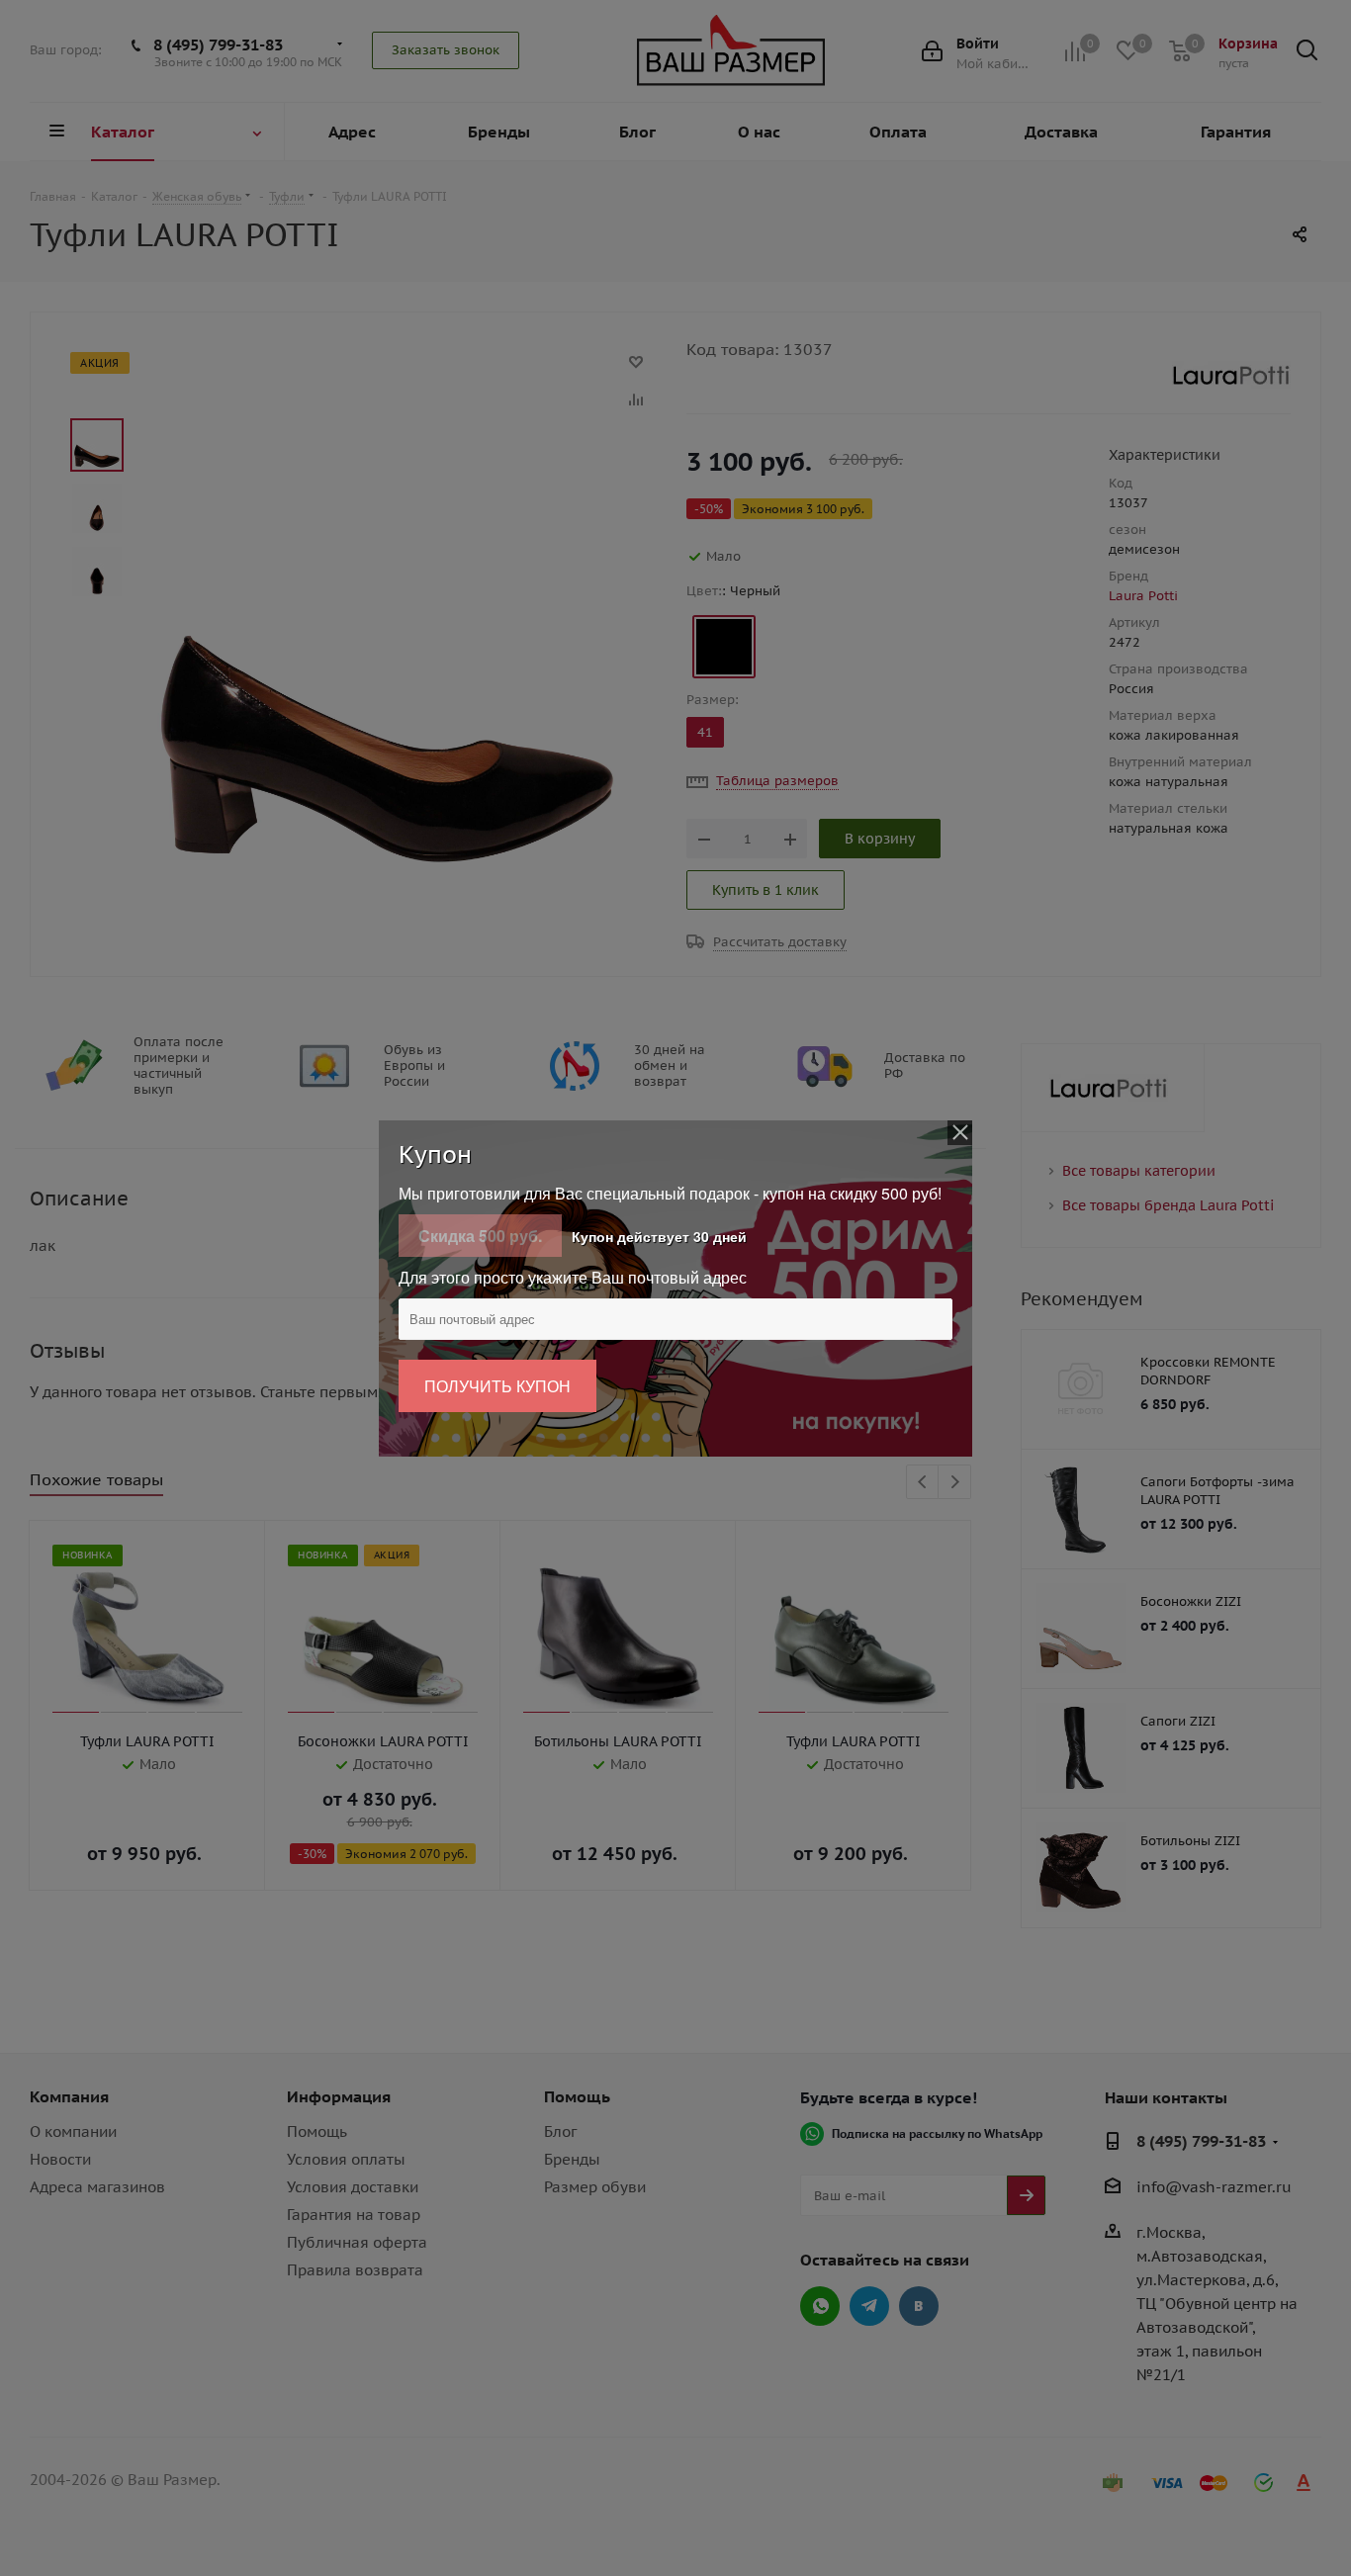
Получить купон (497, 1386)
